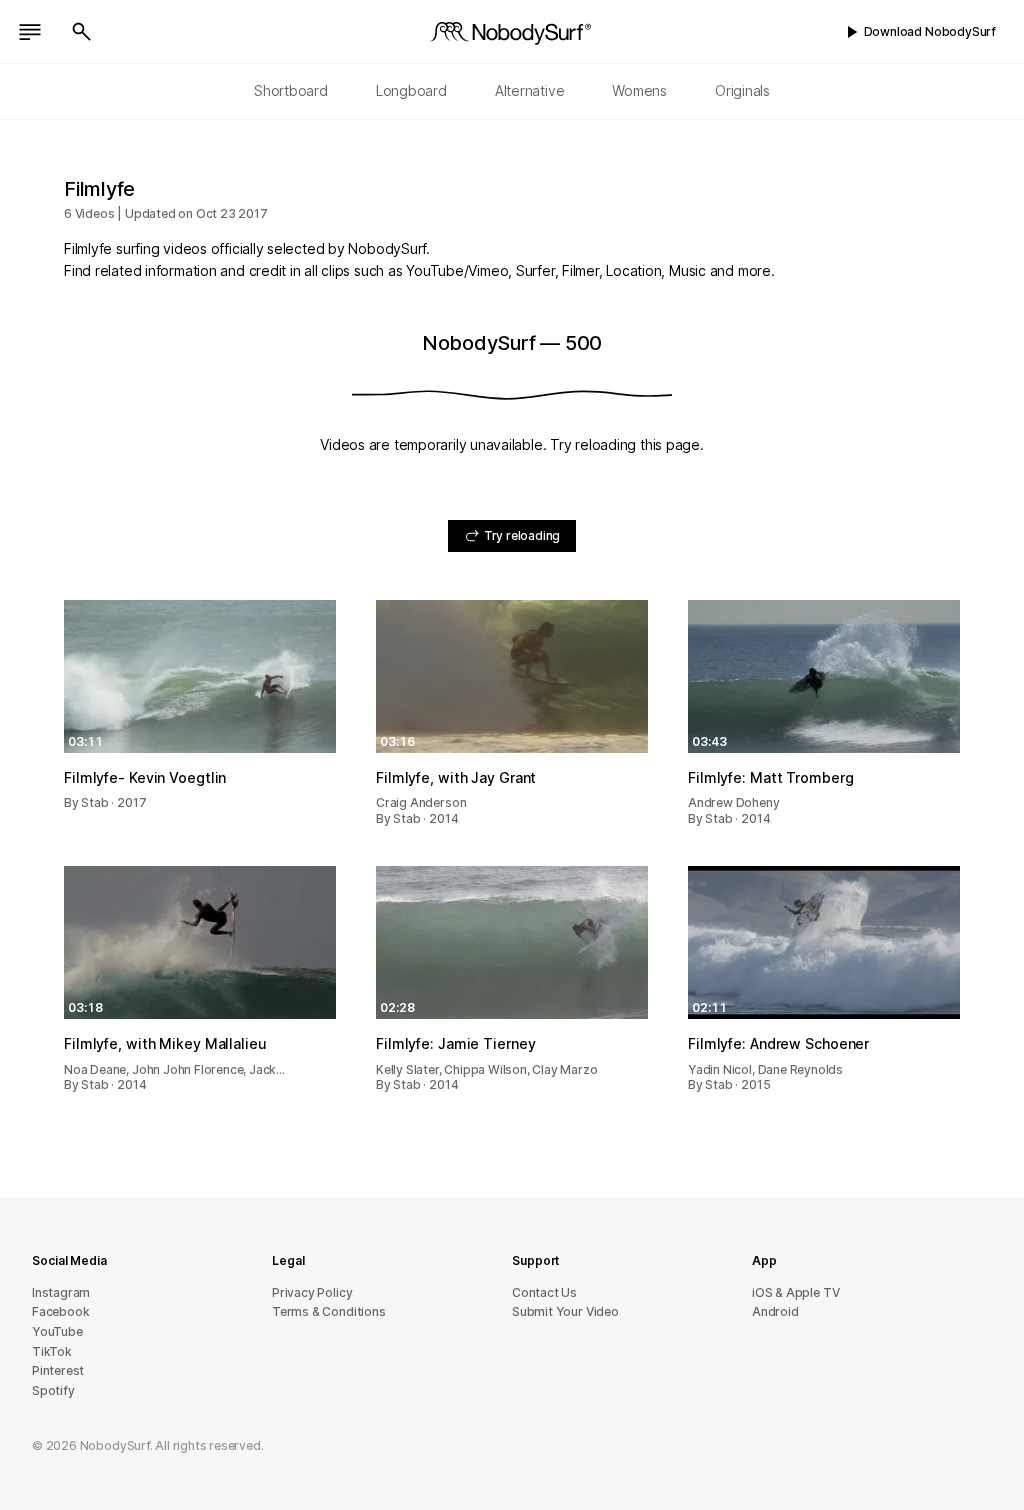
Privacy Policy (312, 1292)
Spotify (53, 1390)
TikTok (52, 1351)
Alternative (530, 90)
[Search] (82, 32)
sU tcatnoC (544, 1292)
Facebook (60, 1311)
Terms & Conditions (329, 1311)
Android (775, 1311)
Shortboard (291, 90)
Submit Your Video (565, 1311)
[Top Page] (512, 32)
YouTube (57, 1331)
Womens (639, 90)
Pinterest (58, 1370)
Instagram (61, 1292)
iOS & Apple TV (795, 1292)
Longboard (411, 90)
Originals (742, 90)
